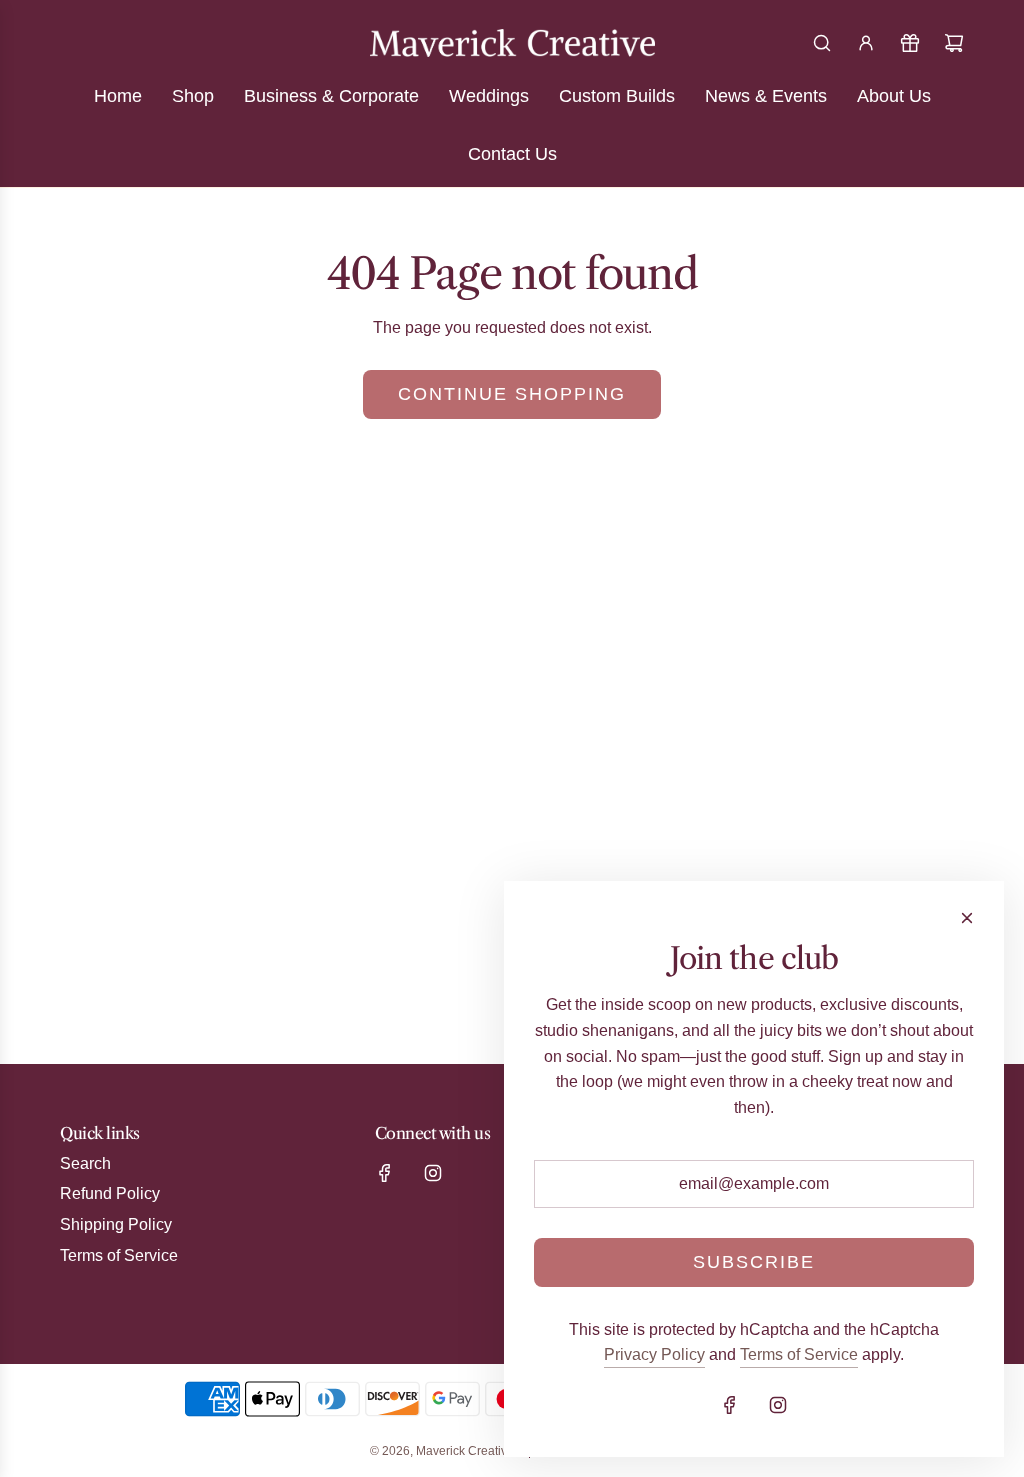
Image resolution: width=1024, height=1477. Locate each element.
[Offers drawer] (910, 43)
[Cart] (954, 43)
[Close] (967, 918)
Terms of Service (799, 1354)
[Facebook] (385, 1173)
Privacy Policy (654, 1354)
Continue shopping (512, 394)
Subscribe (754, 1262)
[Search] (822, 43)
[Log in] (866, 43)
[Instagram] (433, 1173)
